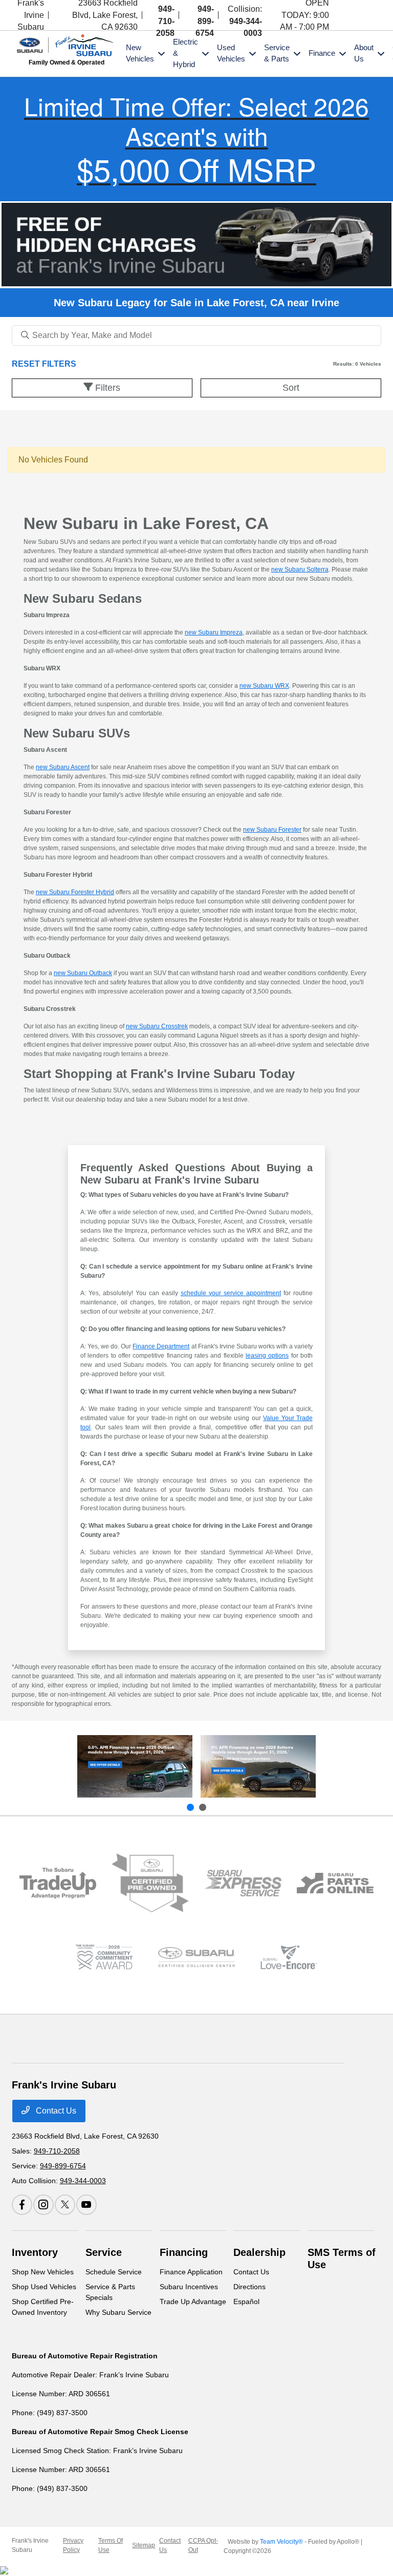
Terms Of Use (111, 2545)
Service (104, 2252)
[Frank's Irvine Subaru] (67, 44)
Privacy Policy (73, 2545)
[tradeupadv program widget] (58, 1883)
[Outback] (135, 1766)
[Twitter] (363, 15)
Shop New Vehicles (43, 2272)
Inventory (35, 2252)
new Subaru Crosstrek (157, 1026)
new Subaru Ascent (63, 767)
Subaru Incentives (189, 2287)
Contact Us (55, 2111)
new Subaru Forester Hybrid (75, 892)
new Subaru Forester (272, 830)
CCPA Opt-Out (203, 2545)
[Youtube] (375, 15)
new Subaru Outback (83, 973)
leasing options (267, 1356)
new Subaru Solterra (300, 569)
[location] (62, 15)
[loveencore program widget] (289, 1957)
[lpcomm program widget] (104, 1957)
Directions (249, 2287)
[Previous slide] (190, 1807)
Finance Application (191, 2272)
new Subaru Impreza (214, 632)
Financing (184, 2252)
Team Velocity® (281, 2542)
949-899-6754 (205, 21)
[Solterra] (258, 1766)
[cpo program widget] (150, 1883)
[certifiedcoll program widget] (197, 1957)
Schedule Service (114, 2272)
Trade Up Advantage (193, 2301)
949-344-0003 (83, 2181)
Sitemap (144, 2545)
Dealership (259, 2252)
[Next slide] (203, 1807)
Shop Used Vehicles (44, 2287)
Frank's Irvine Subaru (30, 2545)
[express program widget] (243, 1883)
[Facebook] (341, 15)
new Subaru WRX (264, 686)
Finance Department (161, 1346)
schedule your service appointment (231, 1293)
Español (246, 2301)
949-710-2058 (165, 21)
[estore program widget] (335, 1883)
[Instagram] (350, 15)
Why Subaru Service (118, 2312)
